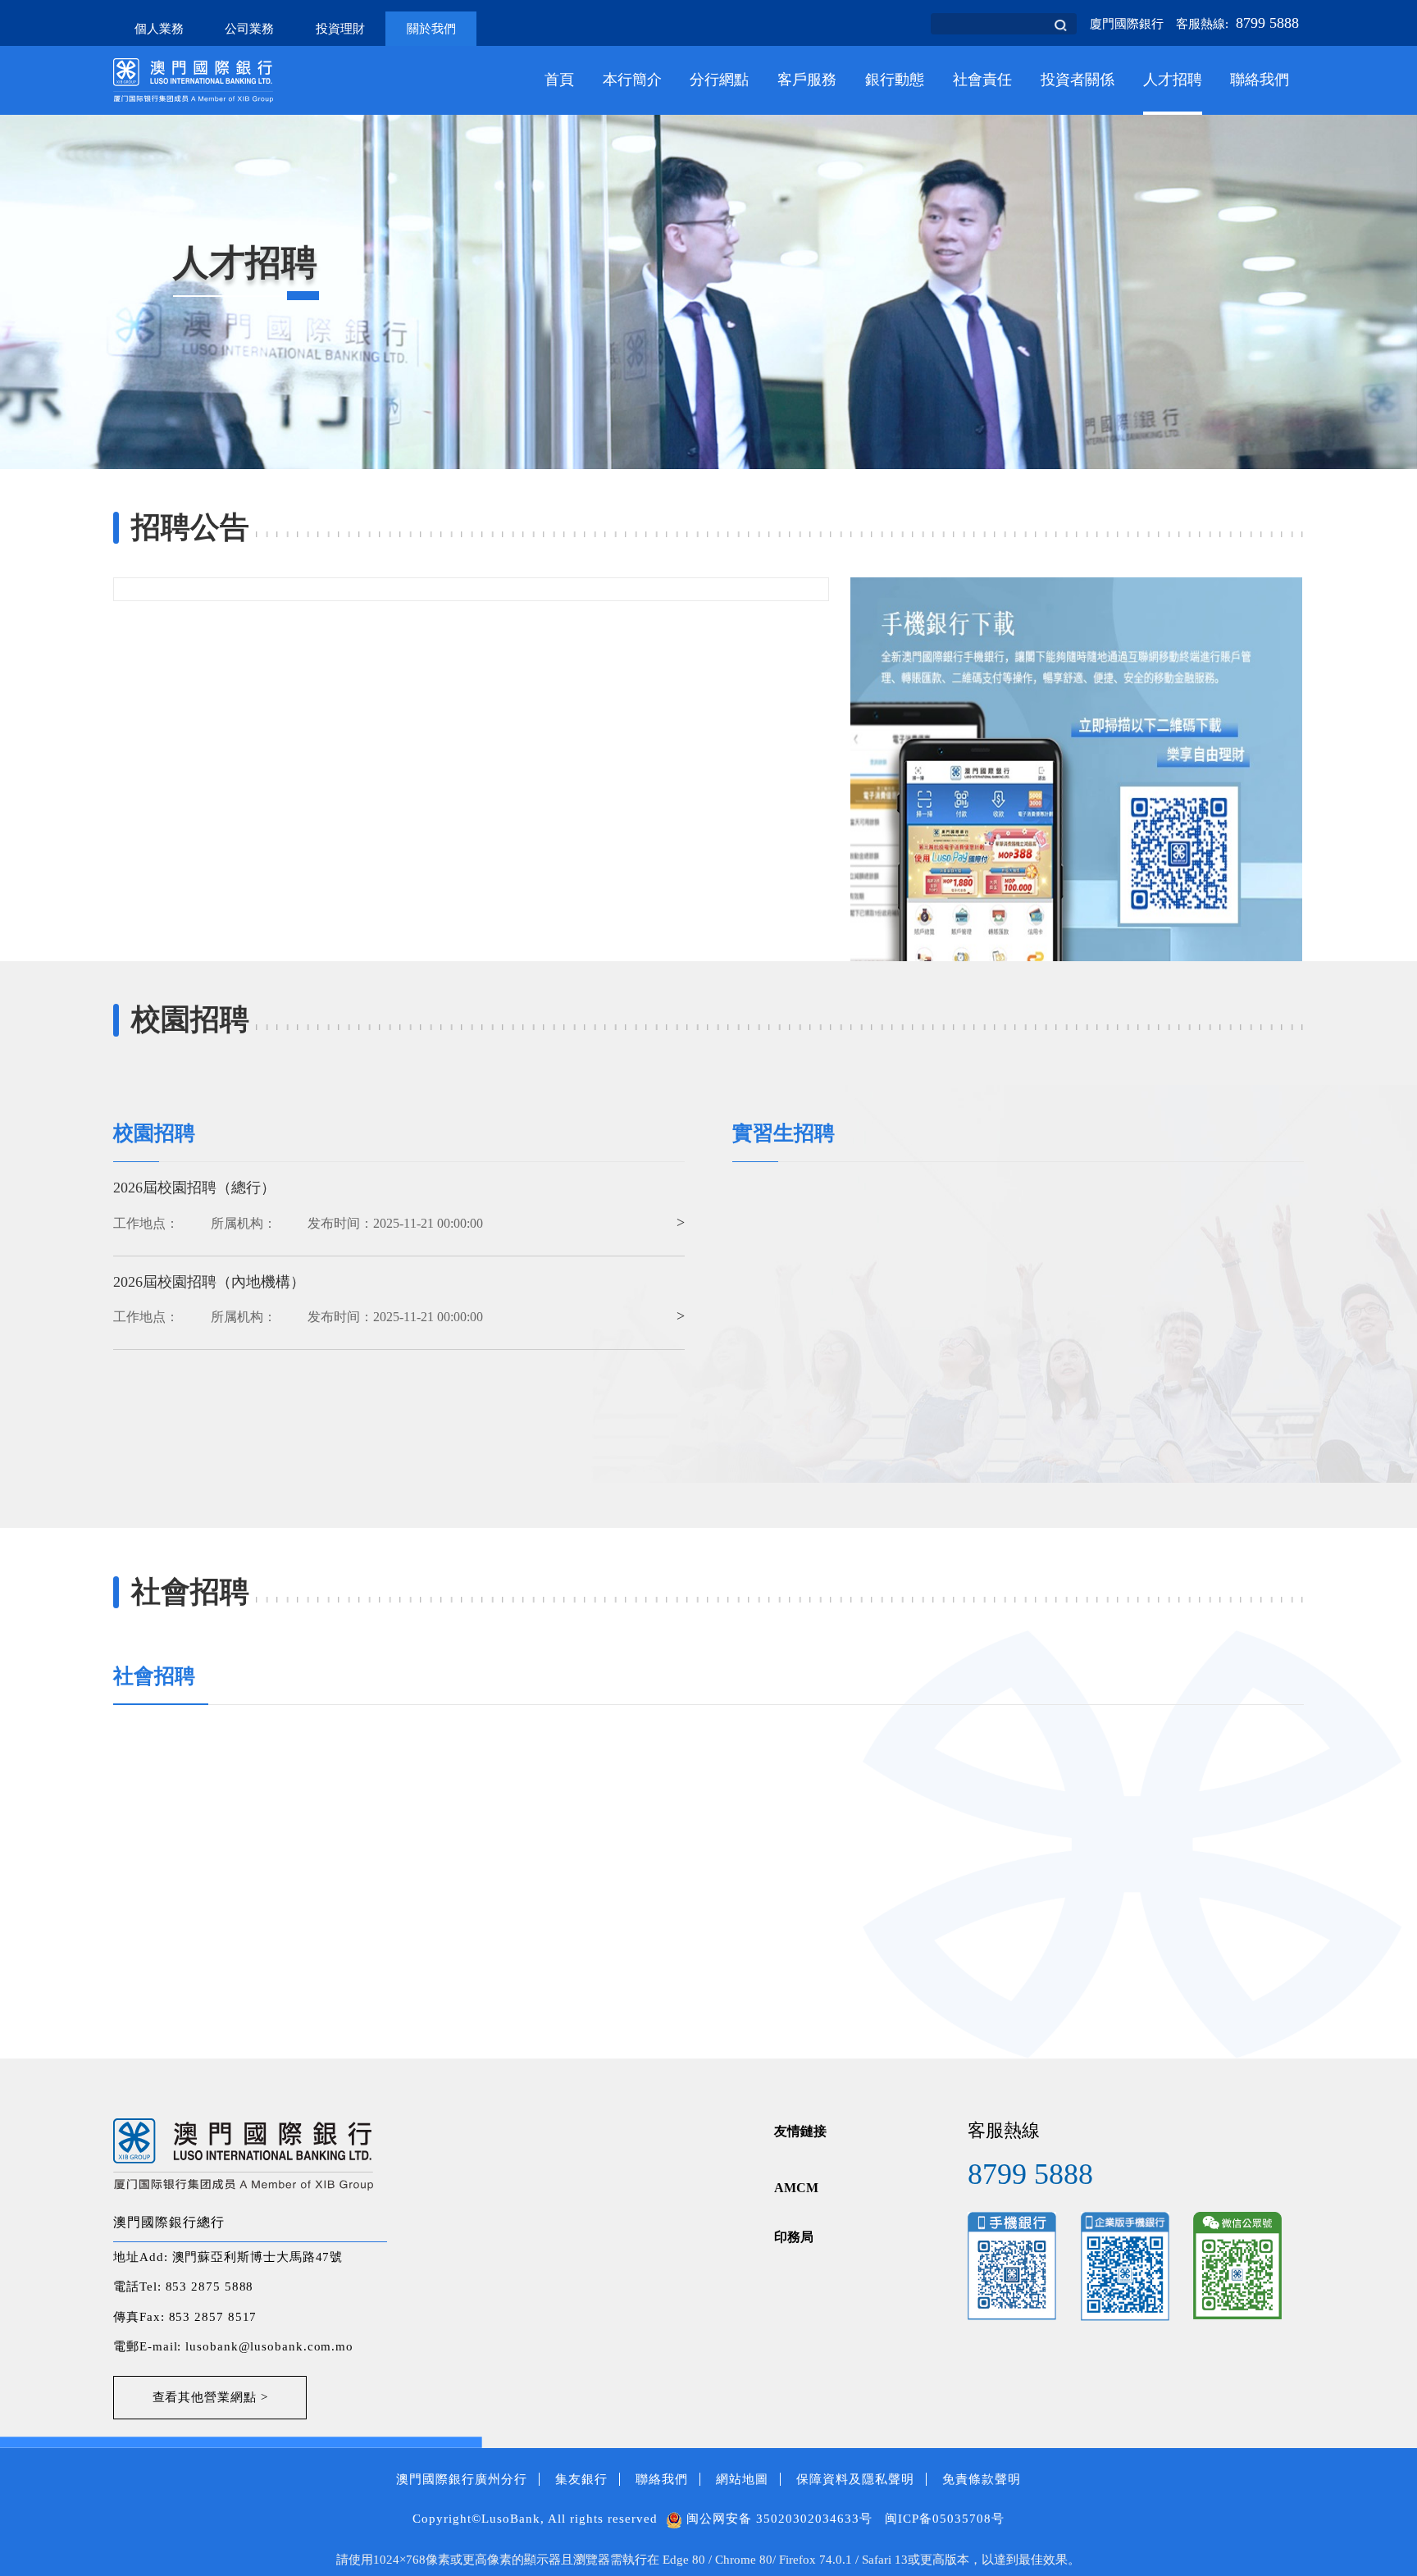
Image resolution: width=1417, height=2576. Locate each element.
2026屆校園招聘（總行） (194, 1188)
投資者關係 (1078, 80)
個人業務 (159, 29)
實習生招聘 (784, 1133)
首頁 (559, 80)
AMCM (796, 2188)
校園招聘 (154, 1133)
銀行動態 (895, 80)
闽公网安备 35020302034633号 (777, 2519)
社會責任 (982, 80)
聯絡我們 (1260, 80)
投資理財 (340, 29)
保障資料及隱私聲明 (855, 2479)
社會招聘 (154, 1676)
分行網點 (719, 80)
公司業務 (249, 29)
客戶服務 (807, 80)
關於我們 (431, 29)
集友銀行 (581, 2479)
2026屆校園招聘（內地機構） (209, 1282)
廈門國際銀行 (1127, 24)
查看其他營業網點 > (210, 2397)
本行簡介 (632, 80)
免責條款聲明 (982, 2479)
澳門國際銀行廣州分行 (462, 2479)
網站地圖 (742, 2479)
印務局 (794, 2237)
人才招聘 (1173, 80)
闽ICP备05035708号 (945, 2519)
